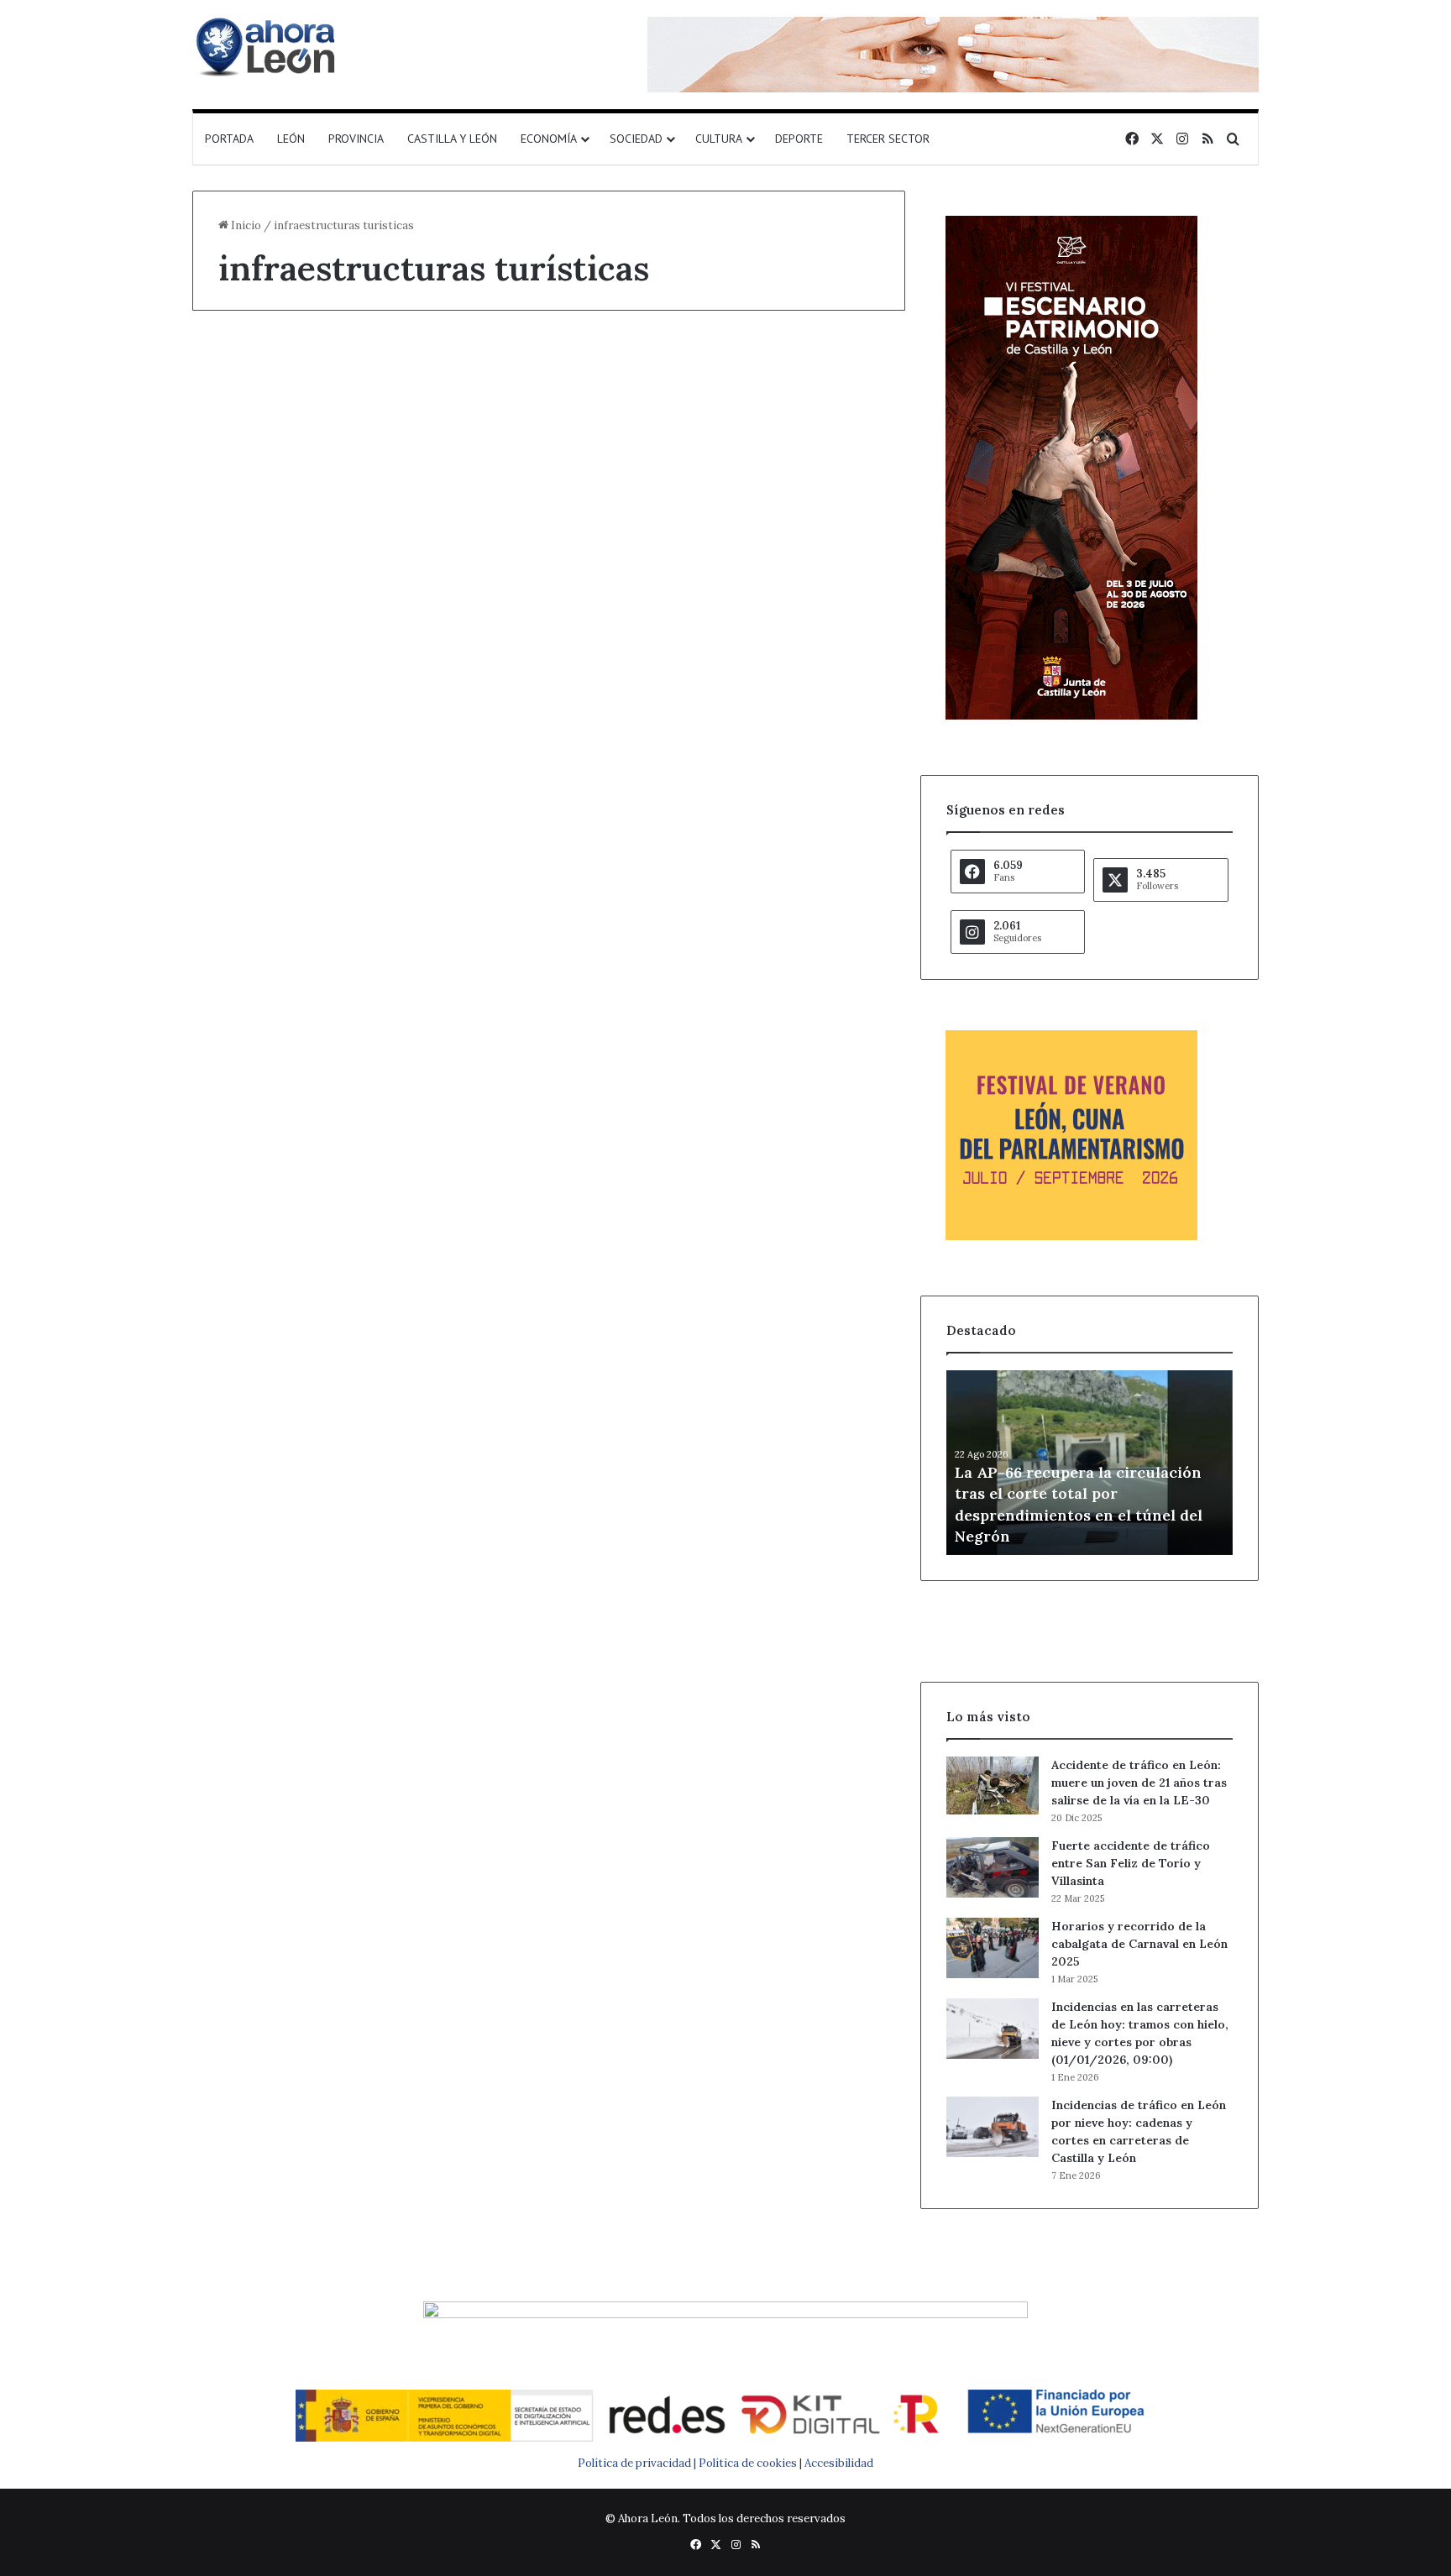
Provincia (356, 139)
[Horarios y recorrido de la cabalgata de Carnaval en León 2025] (993, 1948)
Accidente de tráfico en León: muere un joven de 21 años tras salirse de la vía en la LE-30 (1139, 1783)
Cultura (719, 139)
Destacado (256, 372)
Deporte (799, 139)
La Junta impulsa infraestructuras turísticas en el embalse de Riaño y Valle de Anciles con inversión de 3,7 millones (363, 462)
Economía (549, 139)
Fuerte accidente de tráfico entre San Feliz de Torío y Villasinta (1131, 1863)
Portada (229, 139)
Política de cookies (748, 2463)
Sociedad (636, 139)
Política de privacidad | (638, 2463)
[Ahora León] (268, 46)
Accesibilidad (839, 2463)
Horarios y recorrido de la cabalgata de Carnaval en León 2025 (1139, 1944)
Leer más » (271, 913)
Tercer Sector (888, 139)
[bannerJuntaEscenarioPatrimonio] (1071, 716)
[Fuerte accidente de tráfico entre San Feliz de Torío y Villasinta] (993, 1867)
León (291, 139)
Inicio (245, 225)
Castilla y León (452, 139)
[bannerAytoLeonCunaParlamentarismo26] (1071, 1236)
